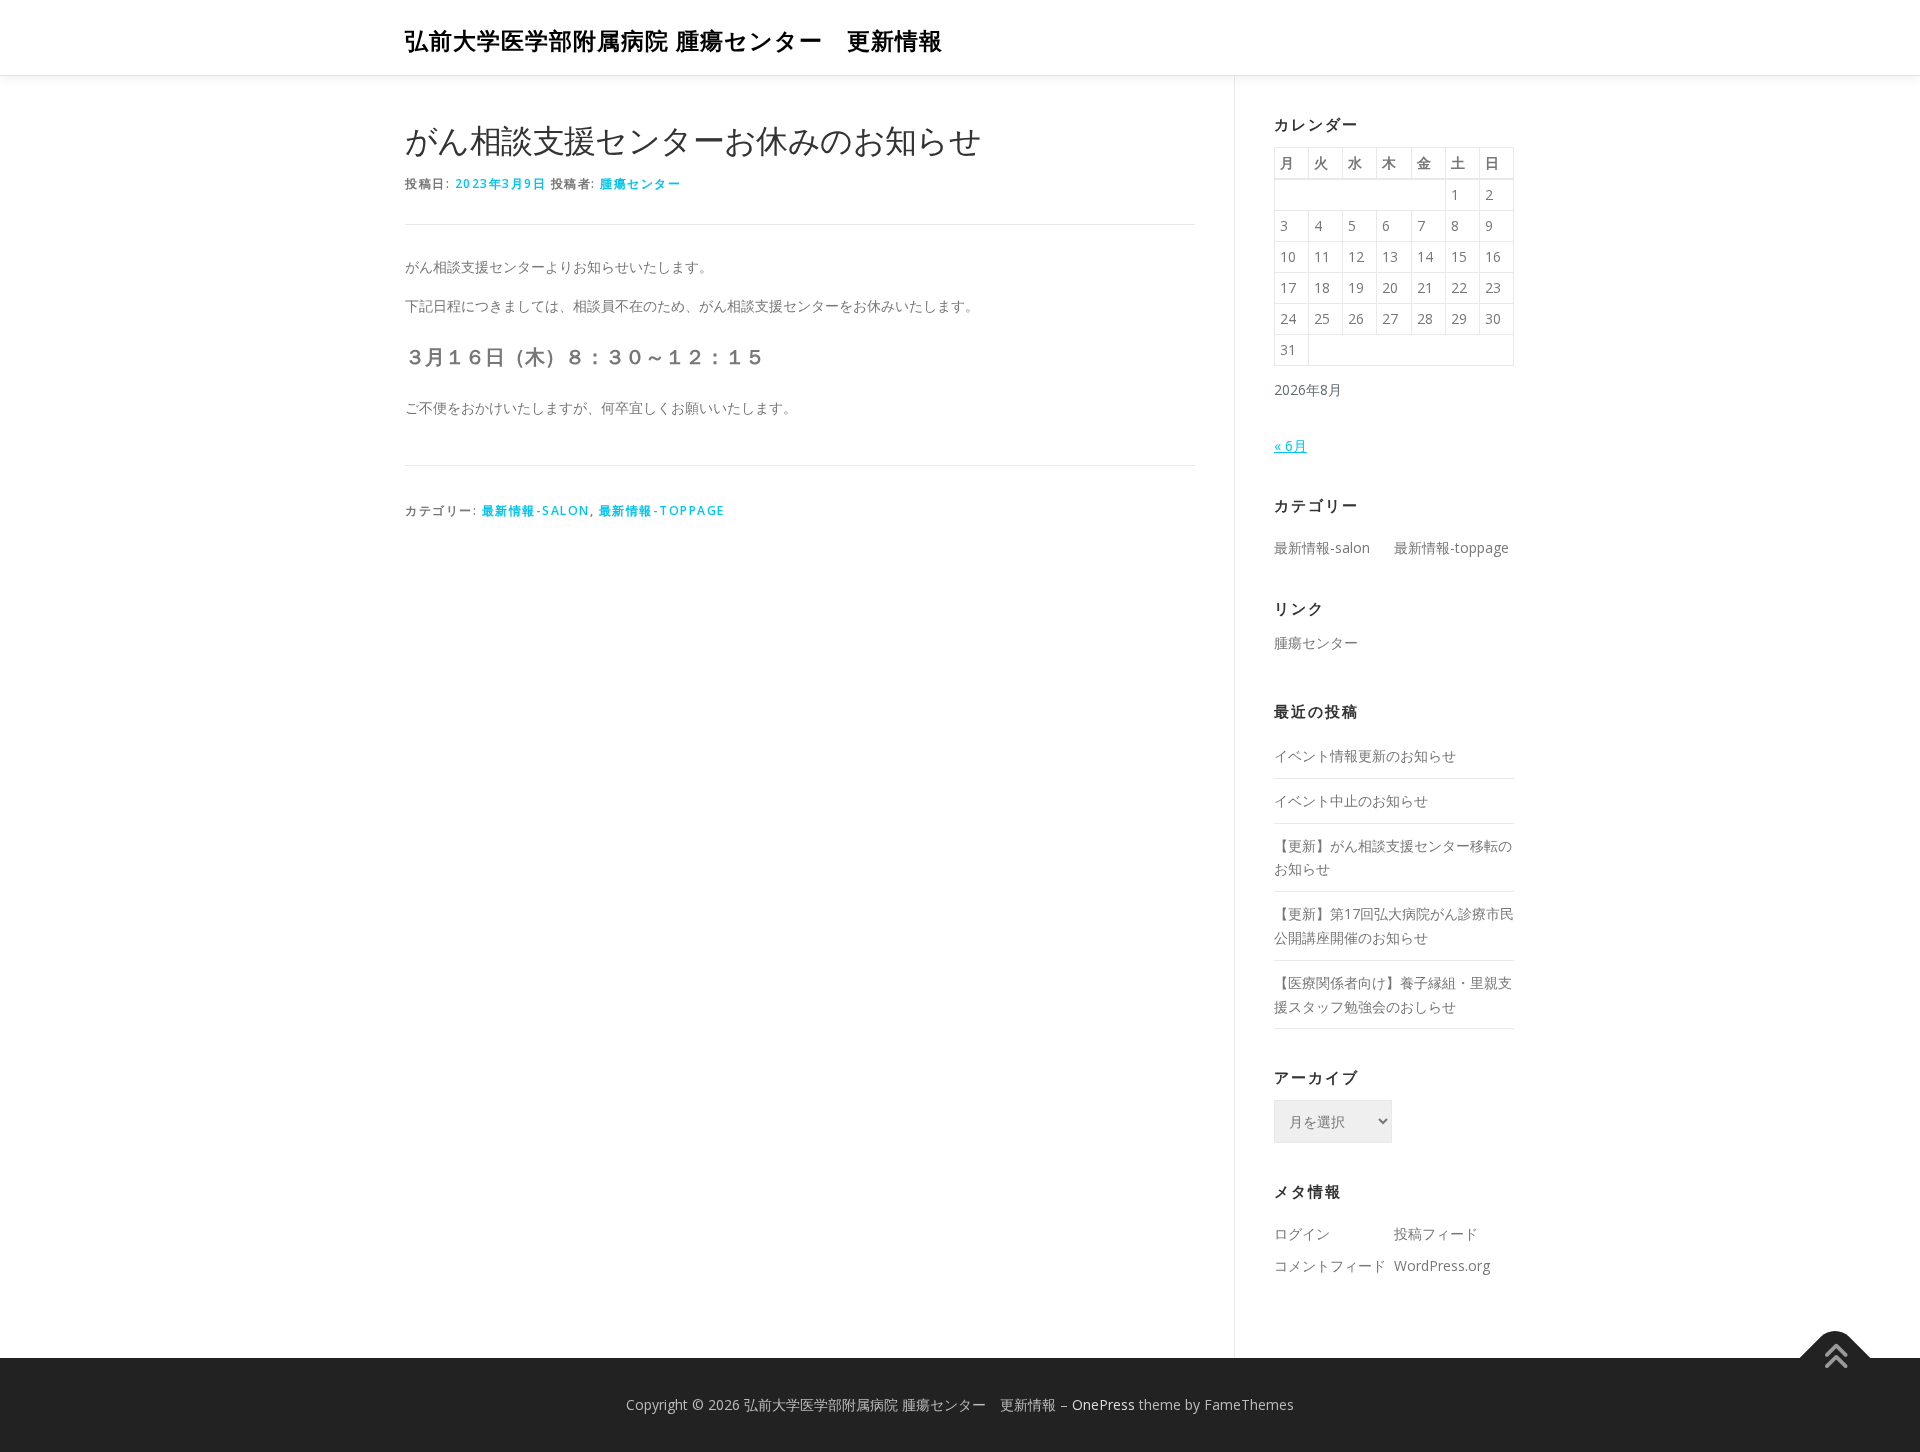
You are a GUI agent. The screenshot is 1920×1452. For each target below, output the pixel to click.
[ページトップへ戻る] (1835, 1358)
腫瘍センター (640, 183)
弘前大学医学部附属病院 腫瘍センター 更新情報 (674, 40)
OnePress (1103, 1404)
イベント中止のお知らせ (1351, 800)
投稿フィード (1436, 1233)
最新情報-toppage (662, 510)
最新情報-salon (536, 510)
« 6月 (1290, 445)
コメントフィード (1330, 1265)
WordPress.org (1442, 1265)
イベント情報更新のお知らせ (1365, 755)
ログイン (1302, 1233)
